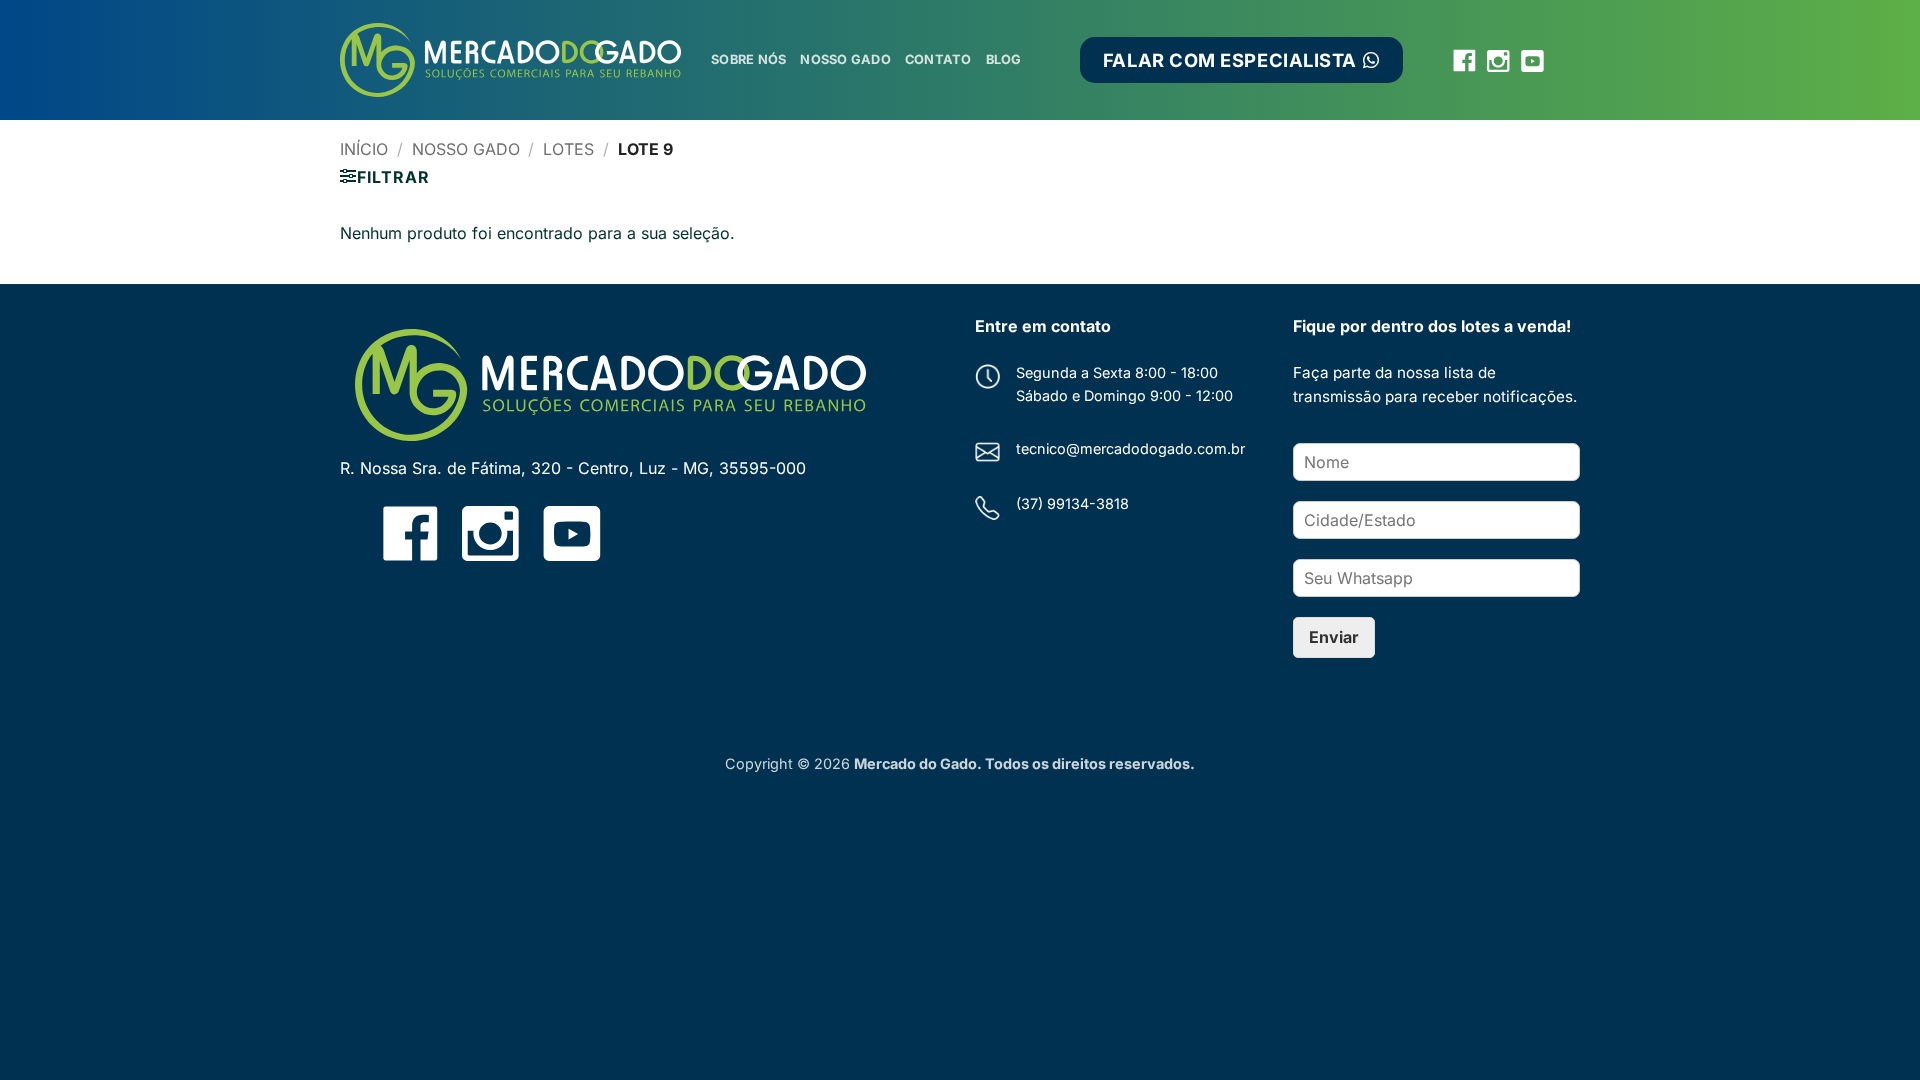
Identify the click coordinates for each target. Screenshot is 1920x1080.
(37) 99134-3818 (1072, 503)
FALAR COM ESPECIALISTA (1234, 60)
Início (364, 149)
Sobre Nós (748, 59)
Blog (1004, 59)
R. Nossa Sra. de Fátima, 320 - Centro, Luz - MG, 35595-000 (573, 468)
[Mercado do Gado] (510, 60)
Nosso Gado (845, 59)
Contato (938, 59)
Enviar (1334, 637)
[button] (384, 177)
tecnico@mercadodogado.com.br (1130, 448)
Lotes (568, 149)
